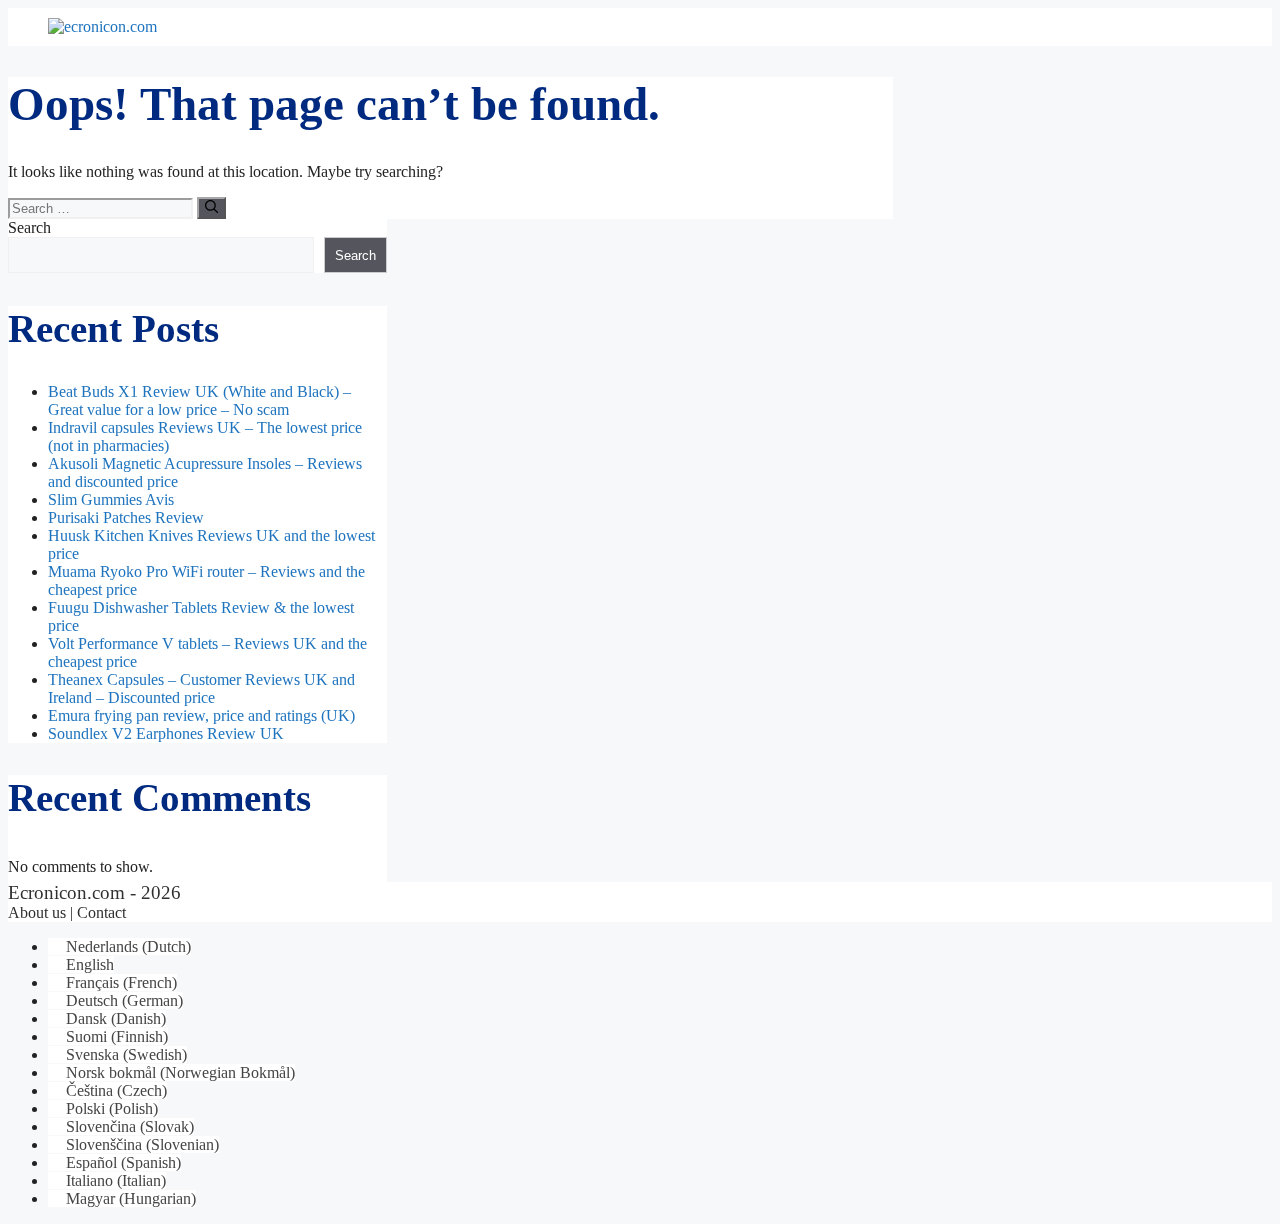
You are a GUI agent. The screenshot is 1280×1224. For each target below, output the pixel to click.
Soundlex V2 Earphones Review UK (166, 733)
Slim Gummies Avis (111, 499)
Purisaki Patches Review (126, 517)
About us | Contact (67, 912)
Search (29, 227)
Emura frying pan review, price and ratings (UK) (201, 715)
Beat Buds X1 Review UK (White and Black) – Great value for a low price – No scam (199, 400)
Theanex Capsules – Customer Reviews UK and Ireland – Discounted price (201, 688)
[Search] (211, 208)
